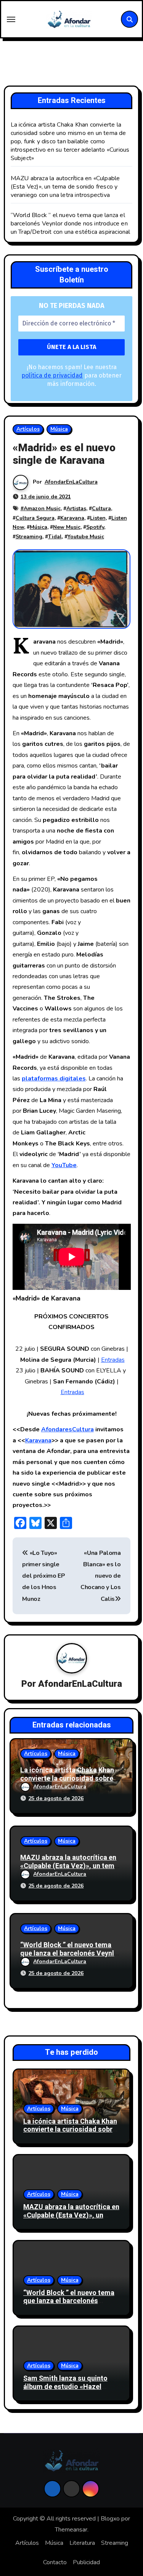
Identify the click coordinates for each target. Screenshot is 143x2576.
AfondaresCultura (67, 1429)
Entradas (113, 1360)
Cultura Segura (35, 518)
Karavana (72, 518)
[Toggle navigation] (11, 19)
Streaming (29, 537)
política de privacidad (52, 375)
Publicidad (86, 2562)
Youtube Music (86, 537)
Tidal (55, 537)
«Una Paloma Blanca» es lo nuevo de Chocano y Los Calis (101, 1576)
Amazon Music (42, 508)
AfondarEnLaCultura (71, 482)
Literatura (82, 2543)
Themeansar (71, 2530)
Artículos (28, 429)
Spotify (95, 527)
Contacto (55, 2562)
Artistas (76, 508)
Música (59, 429)
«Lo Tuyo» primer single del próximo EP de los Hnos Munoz (44, 1576)
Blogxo (110, 2519)
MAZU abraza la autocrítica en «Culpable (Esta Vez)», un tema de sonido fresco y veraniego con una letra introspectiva (65, 187)
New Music (67, 527)
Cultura (101, 508)
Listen (98, 518)
